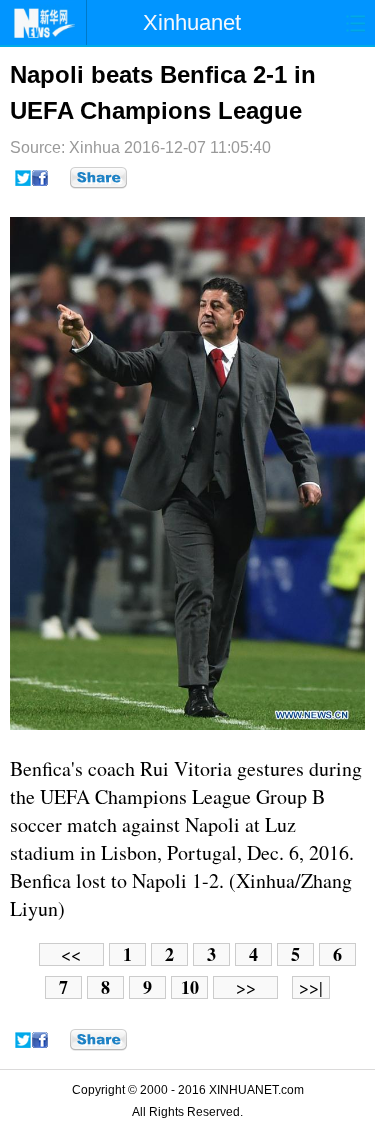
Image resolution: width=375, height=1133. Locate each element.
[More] (98, 178)
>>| (311, 987)
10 (190, 987)
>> (246, 987)
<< (71, 954)
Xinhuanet (192, 22)
